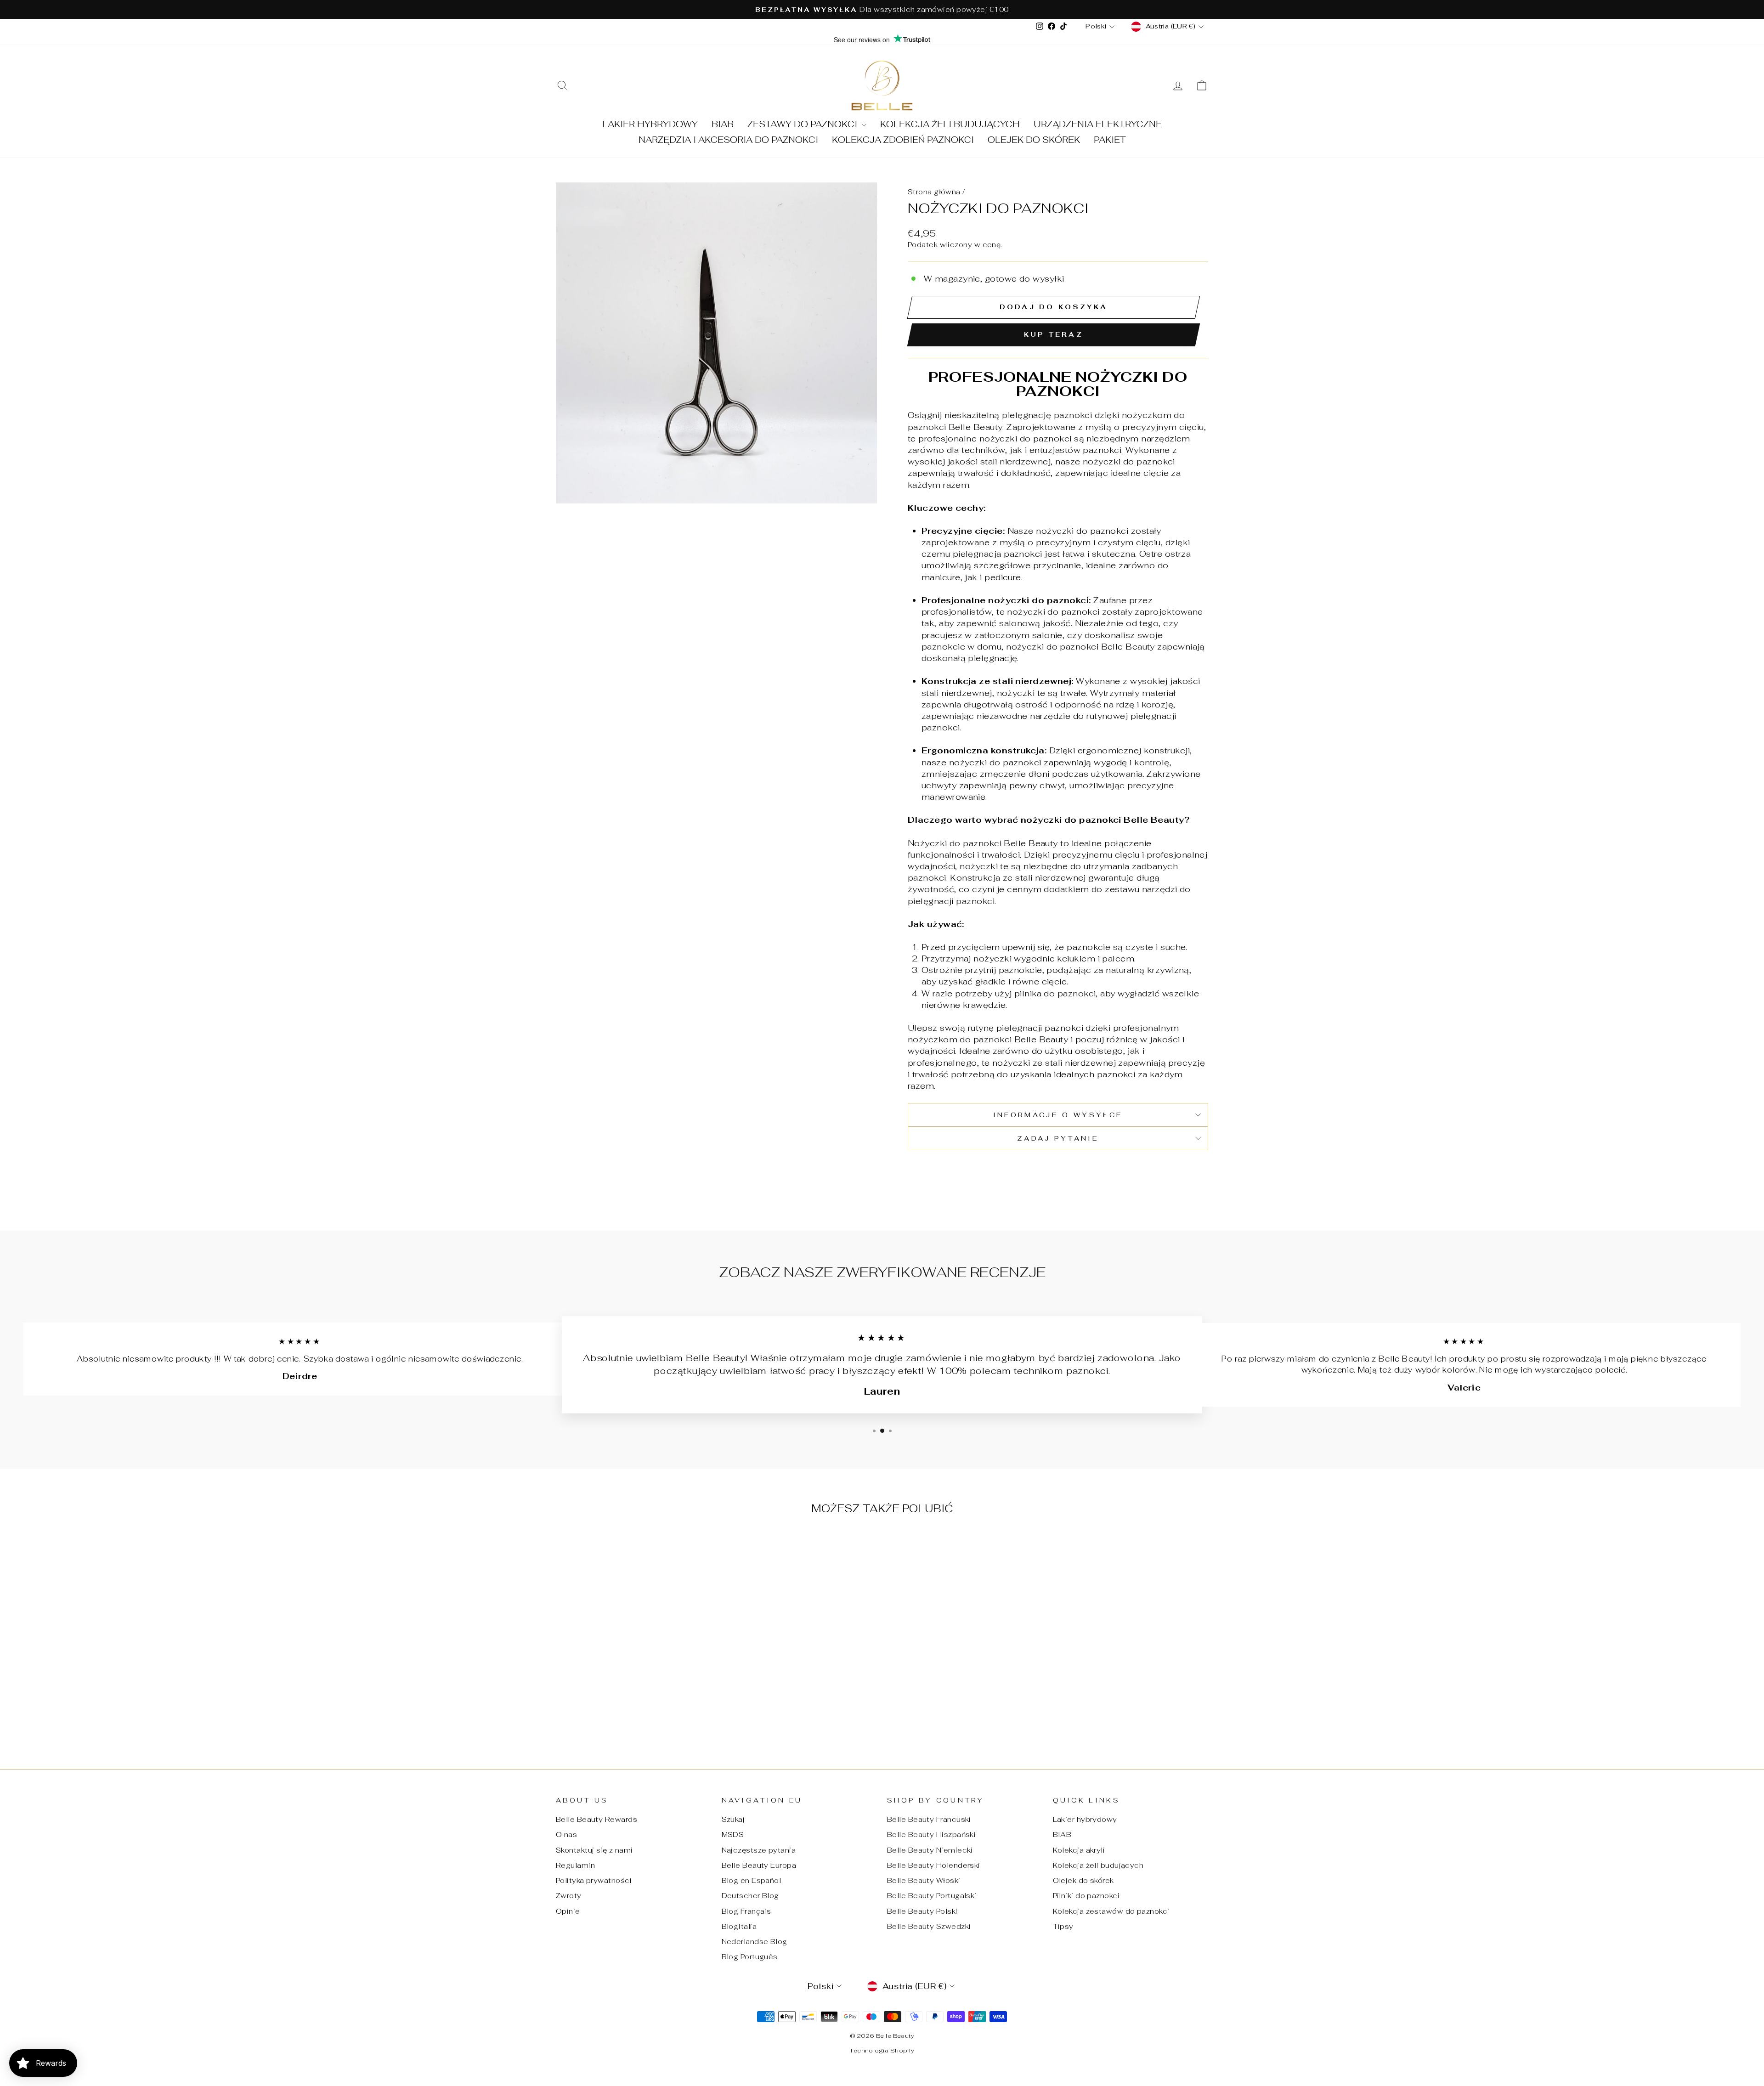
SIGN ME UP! (882, 1093)
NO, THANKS (882, 1120)
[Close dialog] (944, 954)
